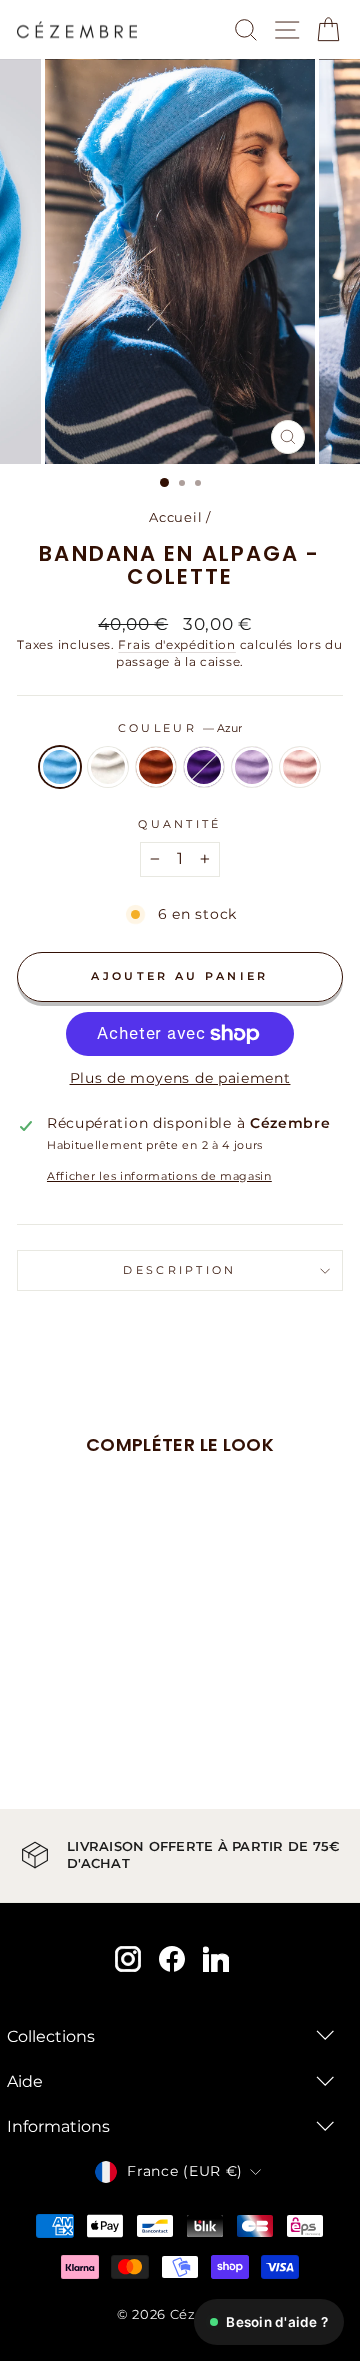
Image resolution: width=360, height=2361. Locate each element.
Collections (51, 2036)
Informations (58, 2126)
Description (179, 1270)
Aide (25, 2081)
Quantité (180, 824)
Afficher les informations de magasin (159, 1176)
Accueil (175, 517)
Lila (252, 767)
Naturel (108, 767)
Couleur (180, 728)
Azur (60, 767)
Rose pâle (300, 767)
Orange (156, 767)
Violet (204, 767)
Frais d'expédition (176, 645)
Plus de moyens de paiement (180, 1078)
